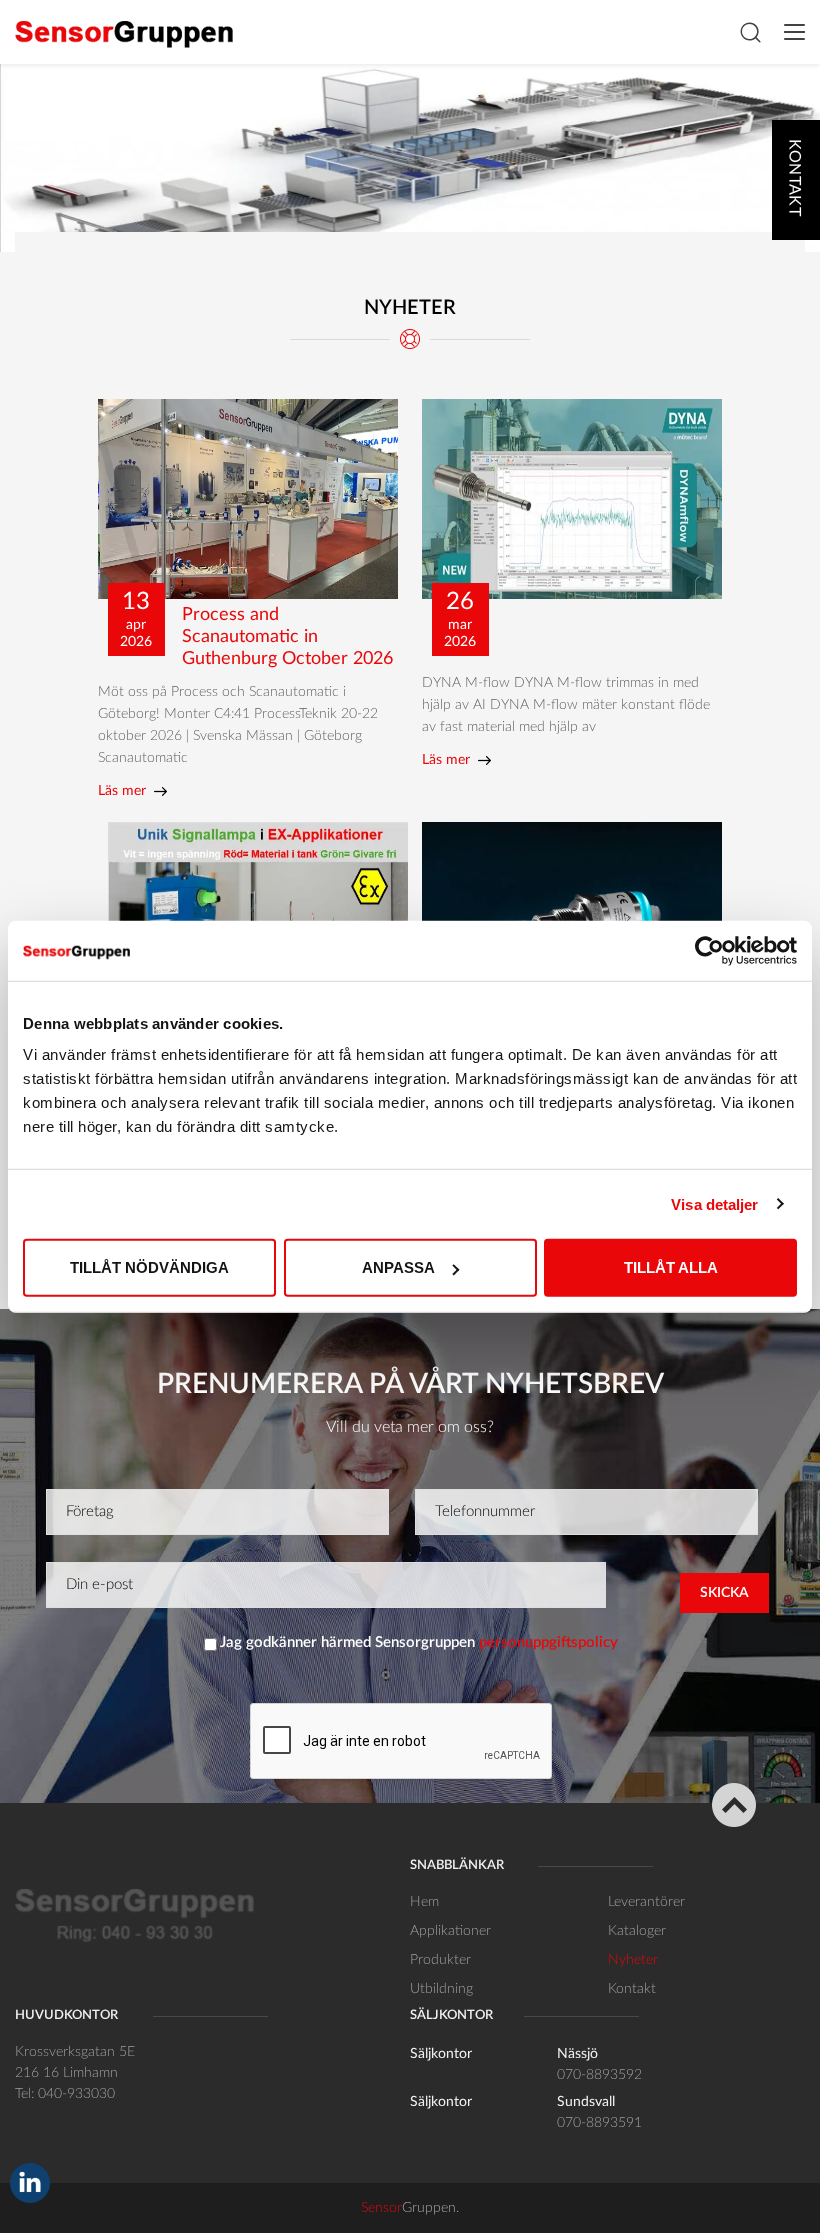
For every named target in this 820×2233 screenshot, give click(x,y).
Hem (424, 1902)
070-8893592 (599, 2075)
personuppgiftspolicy (548, 1642)
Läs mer (122, 791)
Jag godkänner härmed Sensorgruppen (419, 1642)
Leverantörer (646, 1902)
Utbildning (441, 1989)
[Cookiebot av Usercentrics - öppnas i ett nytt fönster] (709, 950)
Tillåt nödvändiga (149, 1267)
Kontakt (632, 1989)
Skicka (724, 1593)
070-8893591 (599, 2123)
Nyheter (633, 1960)
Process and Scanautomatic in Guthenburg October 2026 (287, 637)
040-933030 (76, 2094)
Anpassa (398, 1267)
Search (750, 32)
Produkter (440, 1960)
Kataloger (637, 1931)
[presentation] (402, 1742)
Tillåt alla (671, 1267)
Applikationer (450, 1931)
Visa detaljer (714, 1203)
